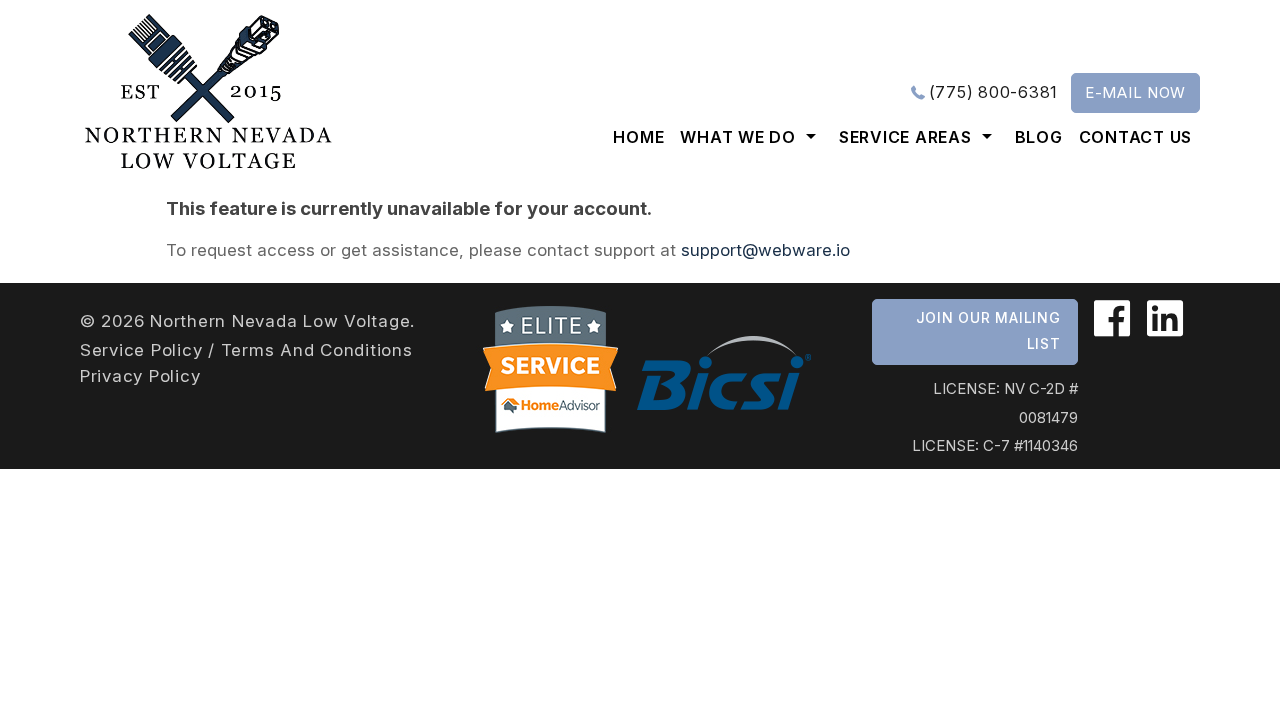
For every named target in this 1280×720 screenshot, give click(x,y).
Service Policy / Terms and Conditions (246, 350)
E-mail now (1135, 92)
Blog (1039, 137)
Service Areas (905, 137)
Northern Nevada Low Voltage (280, 321)
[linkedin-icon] (1159, 319)
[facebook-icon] (1112, 319)
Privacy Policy (140, 376)
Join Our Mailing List (988, 330)
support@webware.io (765, 250)
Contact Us (1136, 137)
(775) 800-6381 (994, 92)
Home (638, 137)
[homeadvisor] (550, 372)
